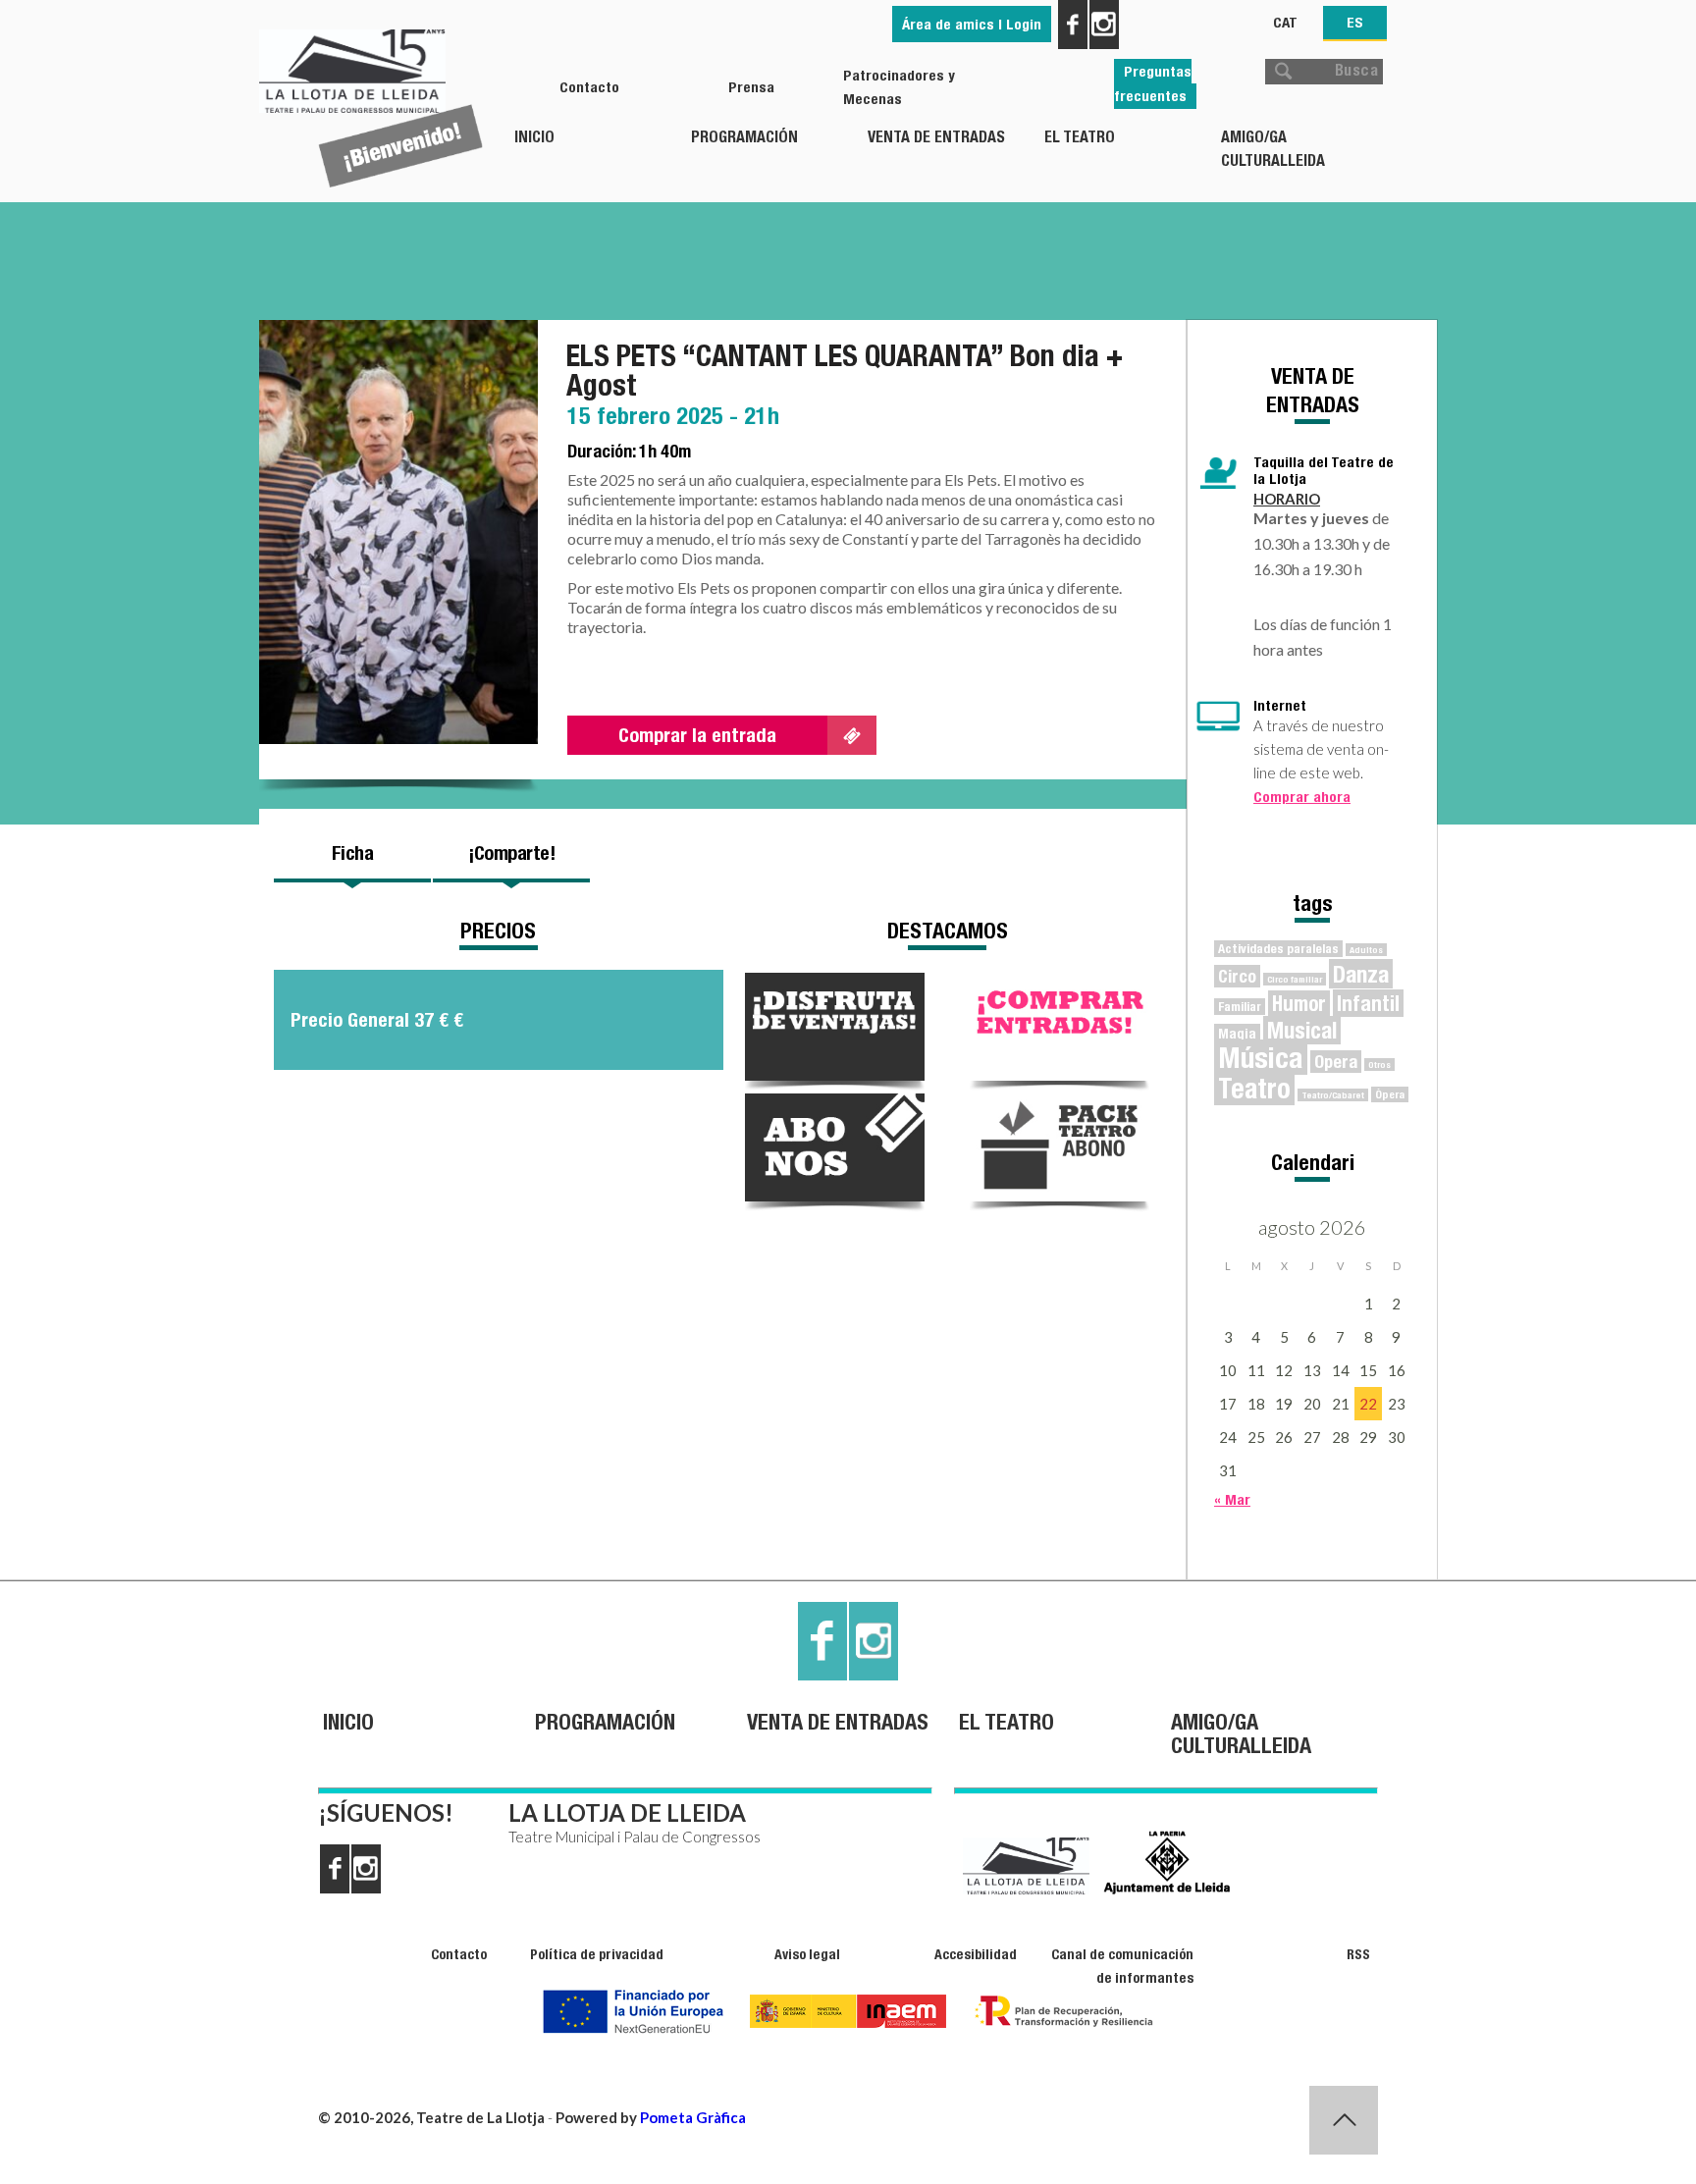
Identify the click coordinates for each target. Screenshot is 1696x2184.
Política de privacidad (597, 1954)
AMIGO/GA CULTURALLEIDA (1273, 149)
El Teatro (1080, 137)
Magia (1237, 1033)
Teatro (1254, 1088)
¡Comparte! (511, 852)
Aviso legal (807, 1954)
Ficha (353, 852)
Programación (744, 137)
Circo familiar (1295, 979)
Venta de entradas (936, 137)
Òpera (1390, 1094)
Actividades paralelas (1278, 949)
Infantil (1368, 1003)
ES (1355, 22)
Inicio (534, 137)
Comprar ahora (1302, 797)
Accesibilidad (976, 1954)
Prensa (751, 87)
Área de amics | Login (972, 24)
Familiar (1240, 1007)
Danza (1361, 974)
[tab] (352, 853)
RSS (1358, 1954)
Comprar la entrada (697, 735)
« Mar (1232, 1499)
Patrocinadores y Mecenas (899, 87)
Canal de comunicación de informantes (1122, 1966)
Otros (1379, 1065)
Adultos (1366, 950)
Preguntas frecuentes (1153, 83)
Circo (1237, 976)
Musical (1302, 1030)
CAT (1285, 22)
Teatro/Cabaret (1333, 1095)
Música (1261, 1057)
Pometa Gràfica (693, 2117)
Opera (1336, 1062)
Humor (1299, 1004)
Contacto (589, 87)
